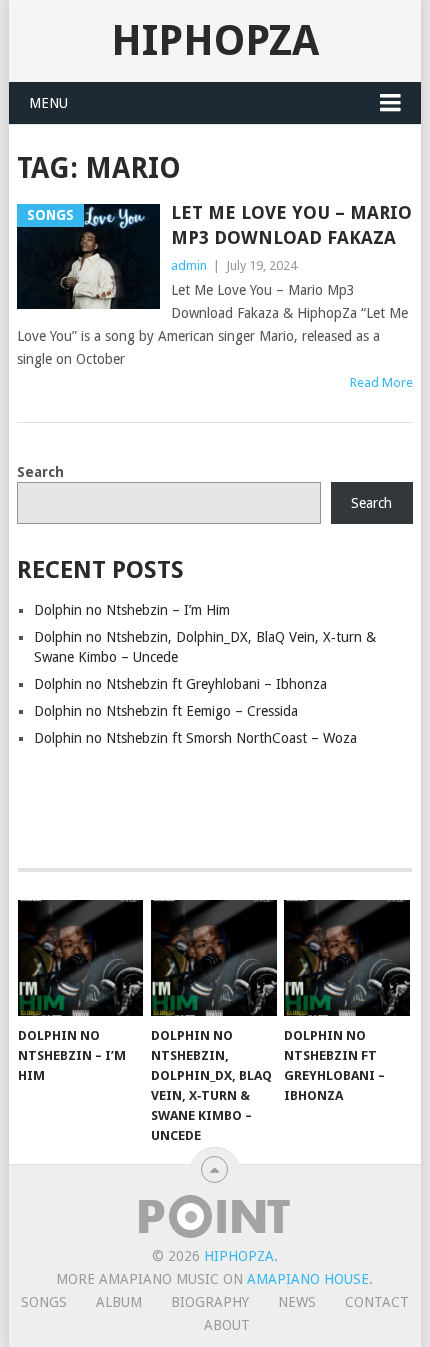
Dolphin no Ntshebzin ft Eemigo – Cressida (166, 711)
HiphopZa (215, 40)
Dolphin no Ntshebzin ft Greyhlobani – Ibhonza (180, 684)
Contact (377, 1302)
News (297, 1302)
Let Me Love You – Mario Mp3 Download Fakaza (291, 225)
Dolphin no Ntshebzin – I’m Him (132, 610)
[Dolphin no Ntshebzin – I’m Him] (80, 958)
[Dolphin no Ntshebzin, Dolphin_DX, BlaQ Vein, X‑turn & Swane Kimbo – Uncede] (213, 958)
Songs (44, 1302)
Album (119, 1302)
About (227, 1325)
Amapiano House (308, 1279)
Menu (48, 103)
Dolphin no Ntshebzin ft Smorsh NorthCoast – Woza (195, 738)
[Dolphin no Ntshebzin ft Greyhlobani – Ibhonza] (346, 958)
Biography (210, 1302)
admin (189, 265)
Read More (381, 382)
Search (40, 472)
